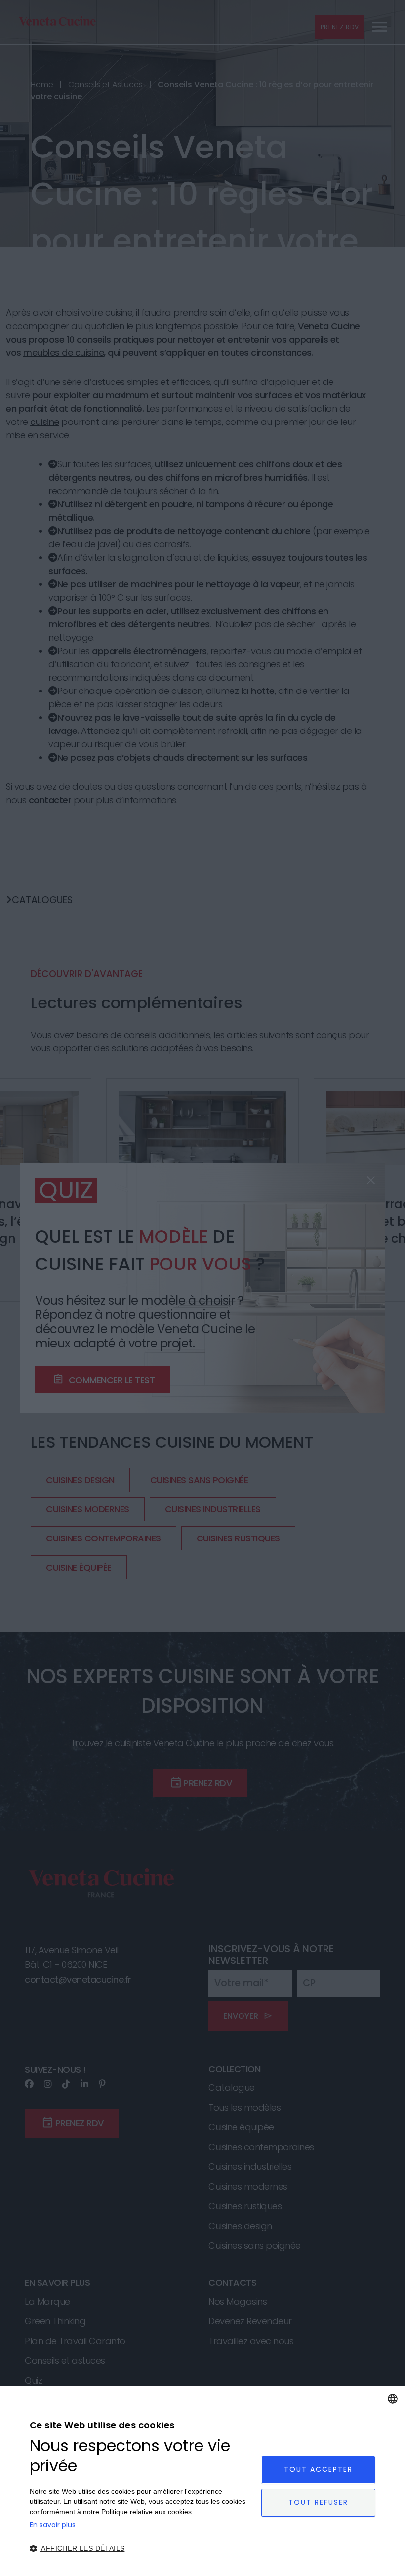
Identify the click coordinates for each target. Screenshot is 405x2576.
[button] (142, 2549)
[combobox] (393, 2399)
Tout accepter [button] (318, 2469)
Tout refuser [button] (318, 2502)
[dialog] (202, 2481)
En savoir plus (53, 2525)
